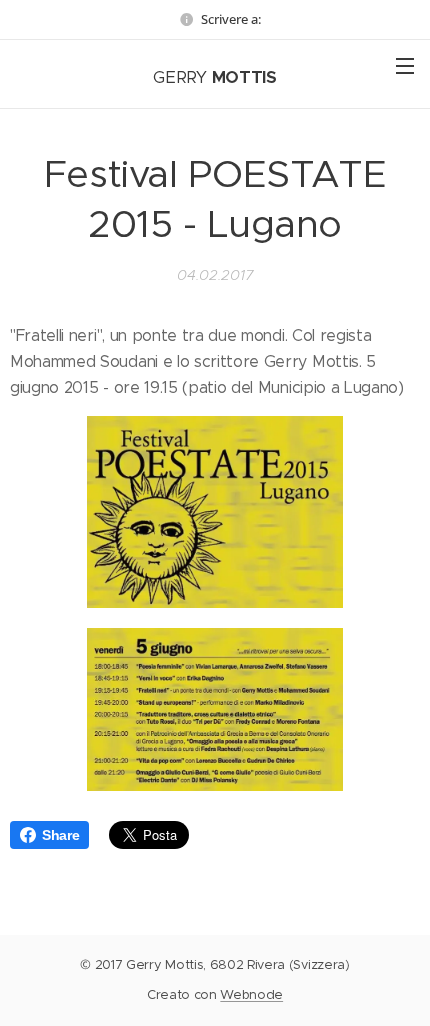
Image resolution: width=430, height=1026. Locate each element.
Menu (405, 65)
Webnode (251, 994)
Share (60, 835)
